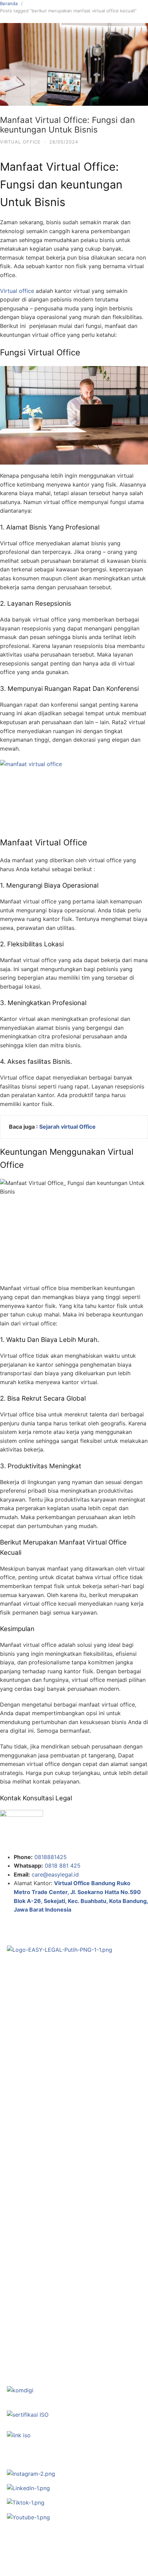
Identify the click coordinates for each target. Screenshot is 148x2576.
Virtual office (17, 291)
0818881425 (51, 1857)
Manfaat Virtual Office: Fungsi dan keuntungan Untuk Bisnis (67, 125)
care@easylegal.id (55, 1874)
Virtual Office (20, 142)
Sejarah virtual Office (68, 1127)
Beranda (9, 3)
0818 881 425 (63, 1866)
